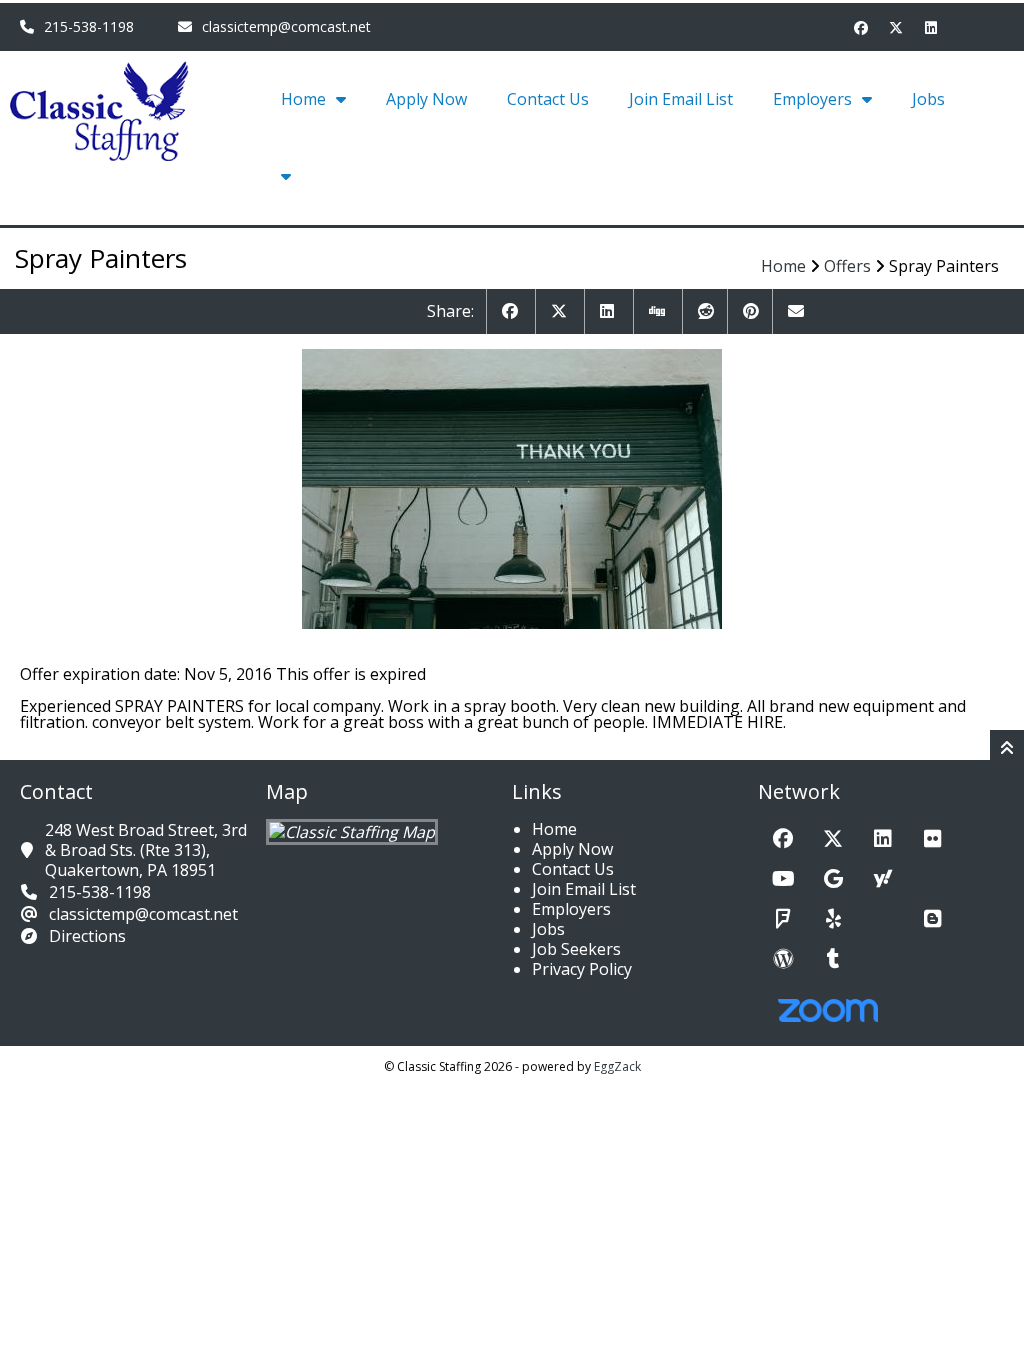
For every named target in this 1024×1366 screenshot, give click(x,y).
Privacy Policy (582, 969)
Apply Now (426, 99)
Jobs (928, 99)
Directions (87, 936)
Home (303, 99)
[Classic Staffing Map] (352, 832)
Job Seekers (576, 949)
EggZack (617, 1066)
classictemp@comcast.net (286, 26)
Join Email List (681, 99)
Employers (812, 99)
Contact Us (548, 99)
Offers (847, 266)
